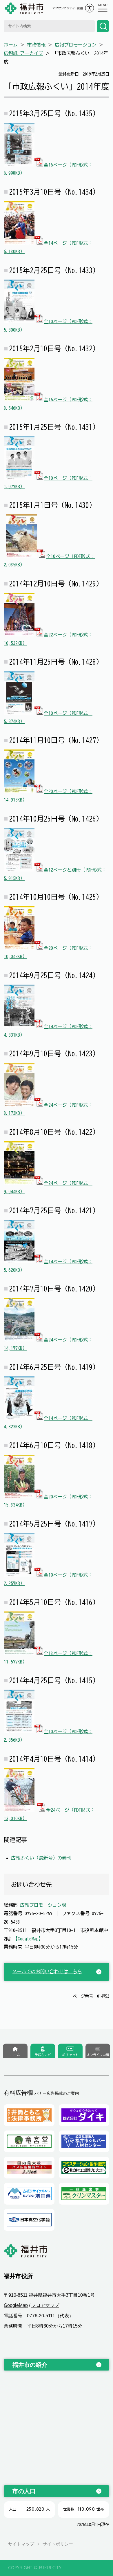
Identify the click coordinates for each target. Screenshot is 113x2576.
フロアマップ (45, 2305)
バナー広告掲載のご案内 (57, 2093)
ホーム (11, 45)
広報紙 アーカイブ (23, 53)
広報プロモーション (76, 45)
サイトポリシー (58, 2544)
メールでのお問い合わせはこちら (47, 1972)
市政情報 (36, 45)
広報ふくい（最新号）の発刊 (41, 1858)
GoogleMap (16, 2305)
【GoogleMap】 (28, 1939)
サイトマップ (21, 2544)
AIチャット (70, 2055)
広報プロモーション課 (43, 1905)
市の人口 (24, 2491)
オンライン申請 (98, 2055)
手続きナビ (43, 2055)
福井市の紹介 (30, 2365)
